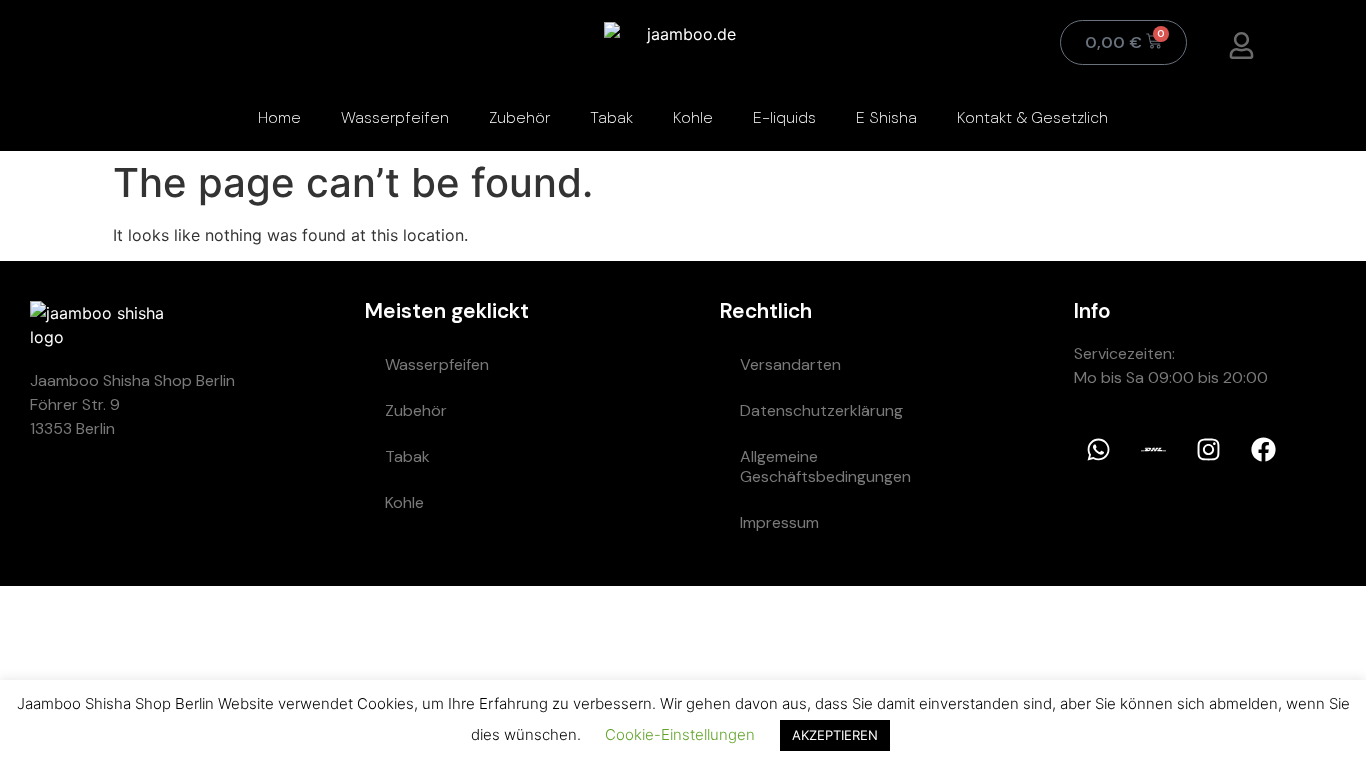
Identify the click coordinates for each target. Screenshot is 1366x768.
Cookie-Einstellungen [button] (680, 734)
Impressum (779, 522)
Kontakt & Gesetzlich (1032, 117)
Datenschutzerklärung (821, 410)
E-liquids (784, 117)
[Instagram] (1209, 450)
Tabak (611, 117)
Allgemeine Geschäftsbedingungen (825, 466)
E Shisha (886, 117)
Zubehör (519, 117)
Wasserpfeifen (395, 117)
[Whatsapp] (1099, 450)
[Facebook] (1264, 450)
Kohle (693, 117)
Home (279, 117)
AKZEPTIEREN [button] (835, 735)
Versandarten (790, 364)
